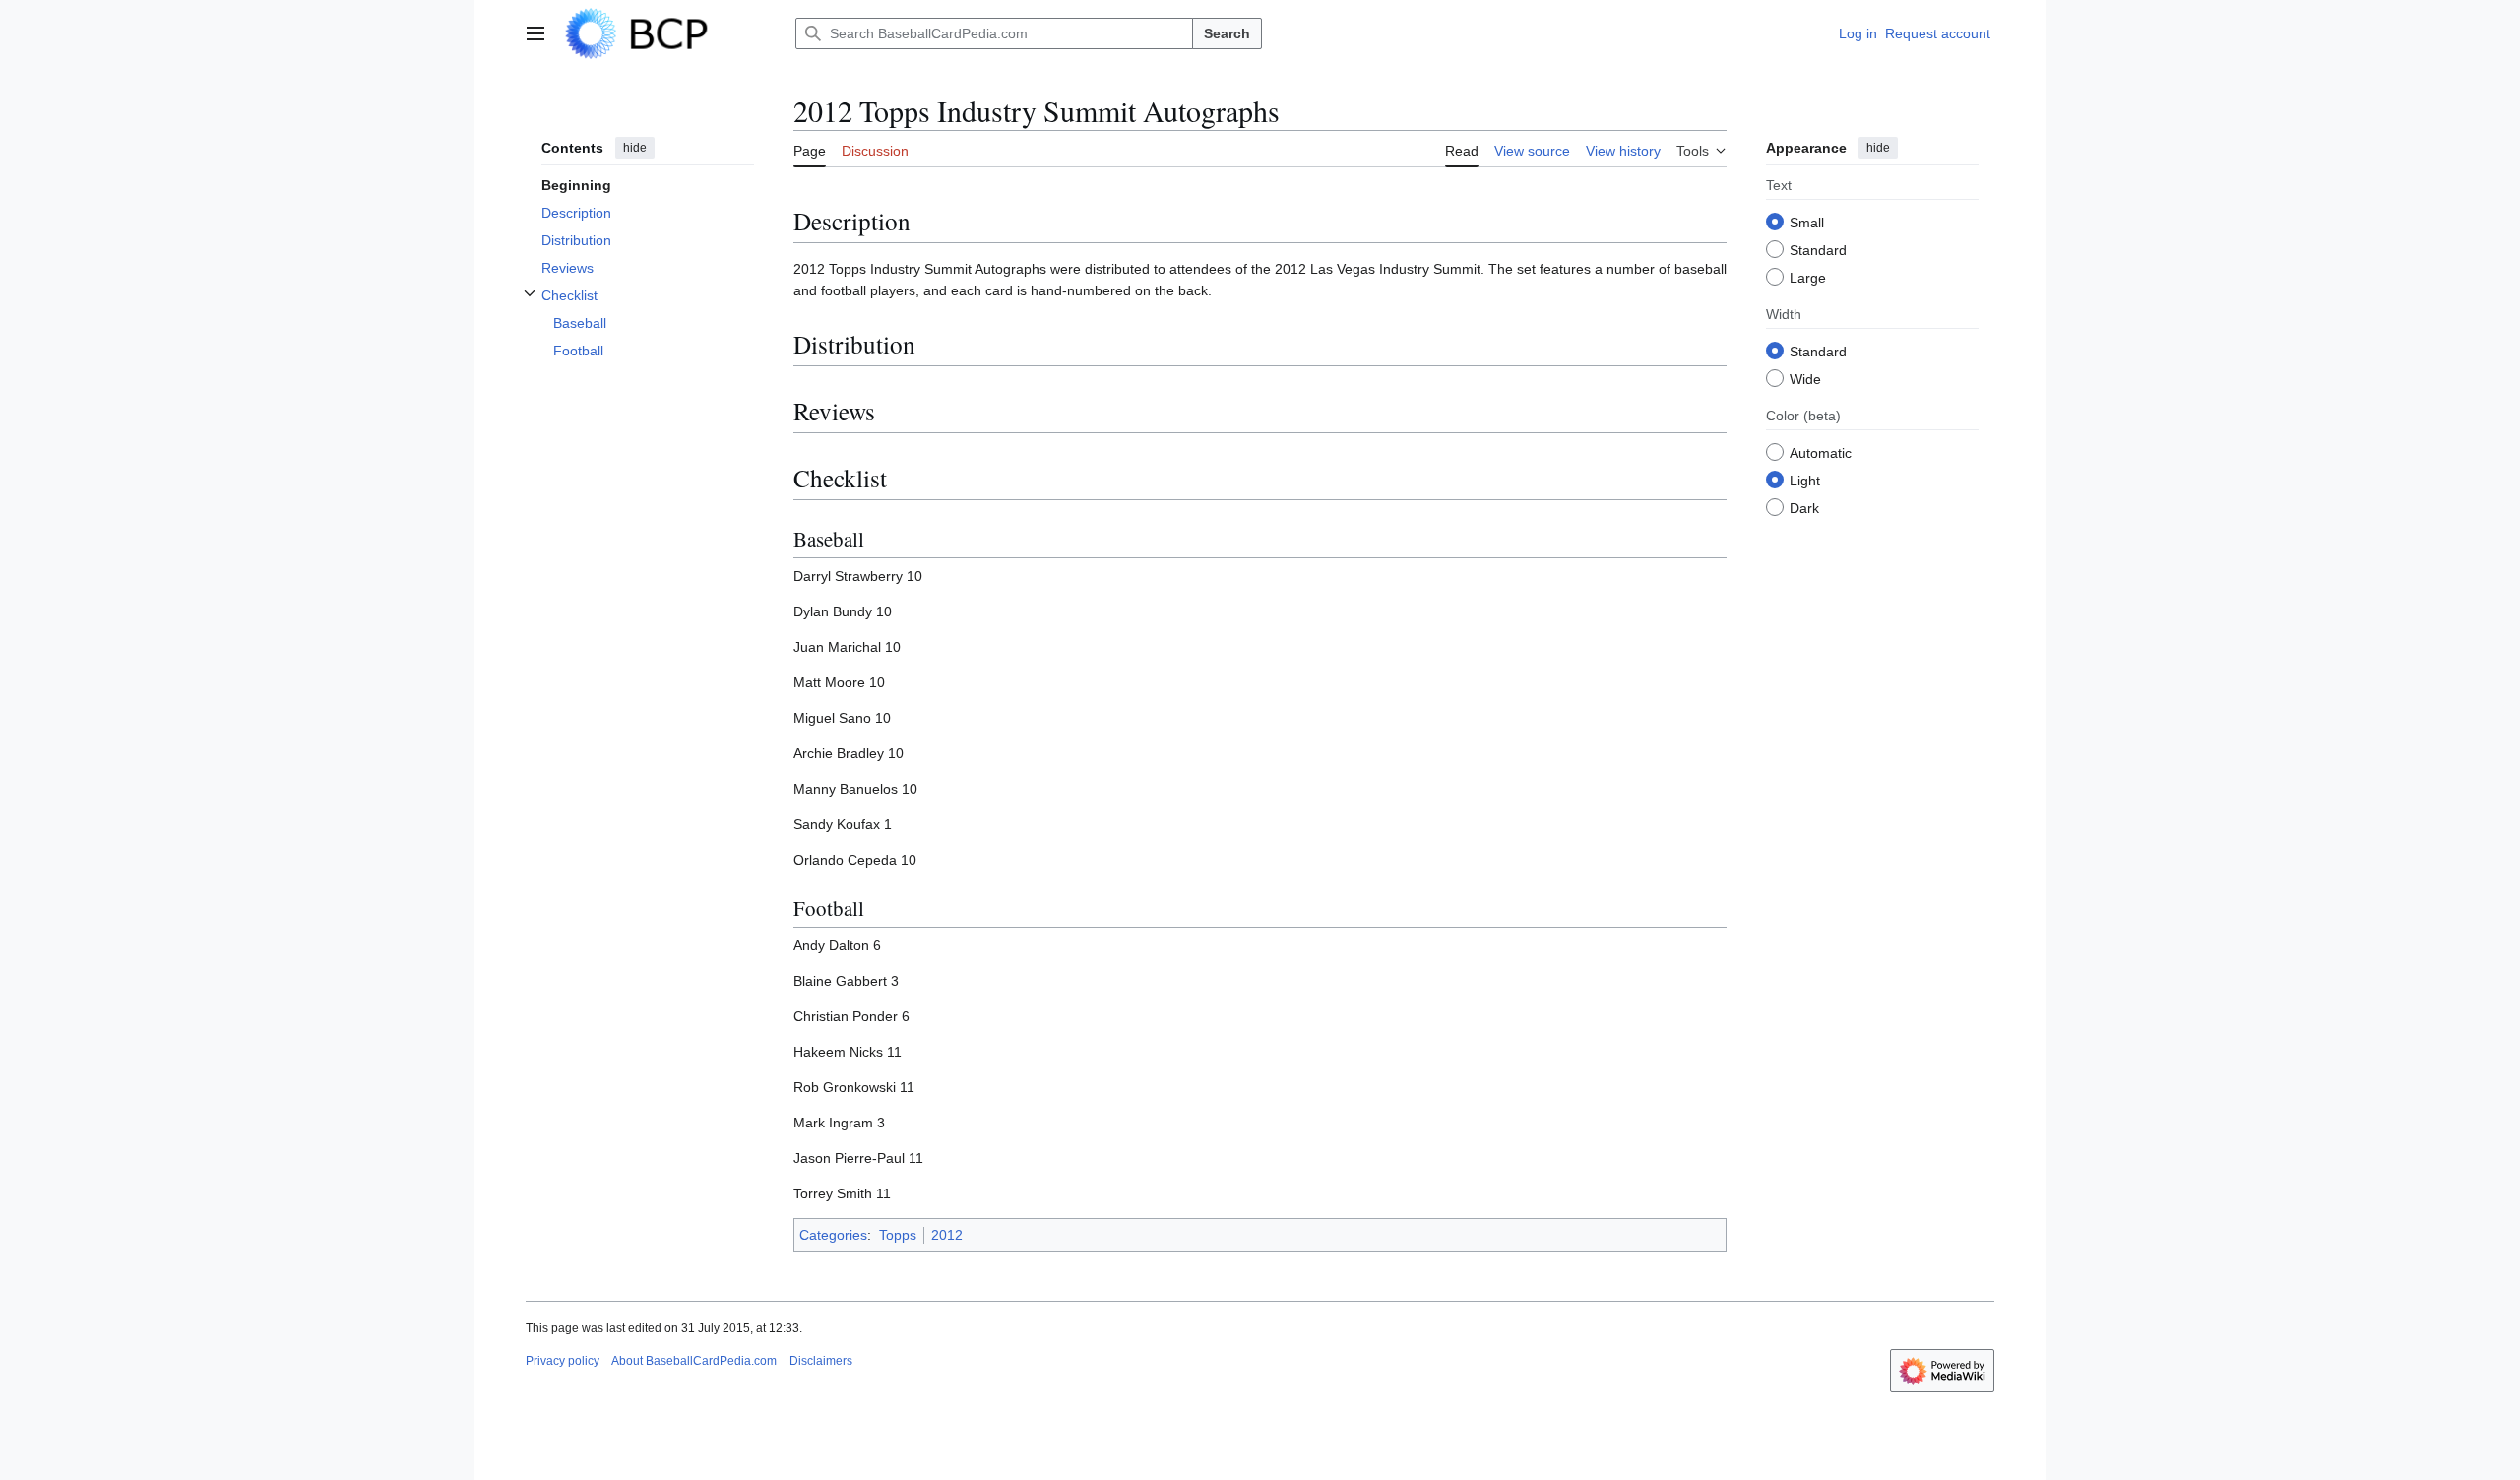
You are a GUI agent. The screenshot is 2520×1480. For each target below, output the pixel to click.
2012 (947, 1235)
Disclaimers (821, 1361)
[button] (535, 33)
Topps (898, 1235)
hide (635, 148)
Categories (833, 1235)
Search (1227, 33)
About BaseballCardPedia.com (694, 1361)
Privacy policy (563, 1361)
